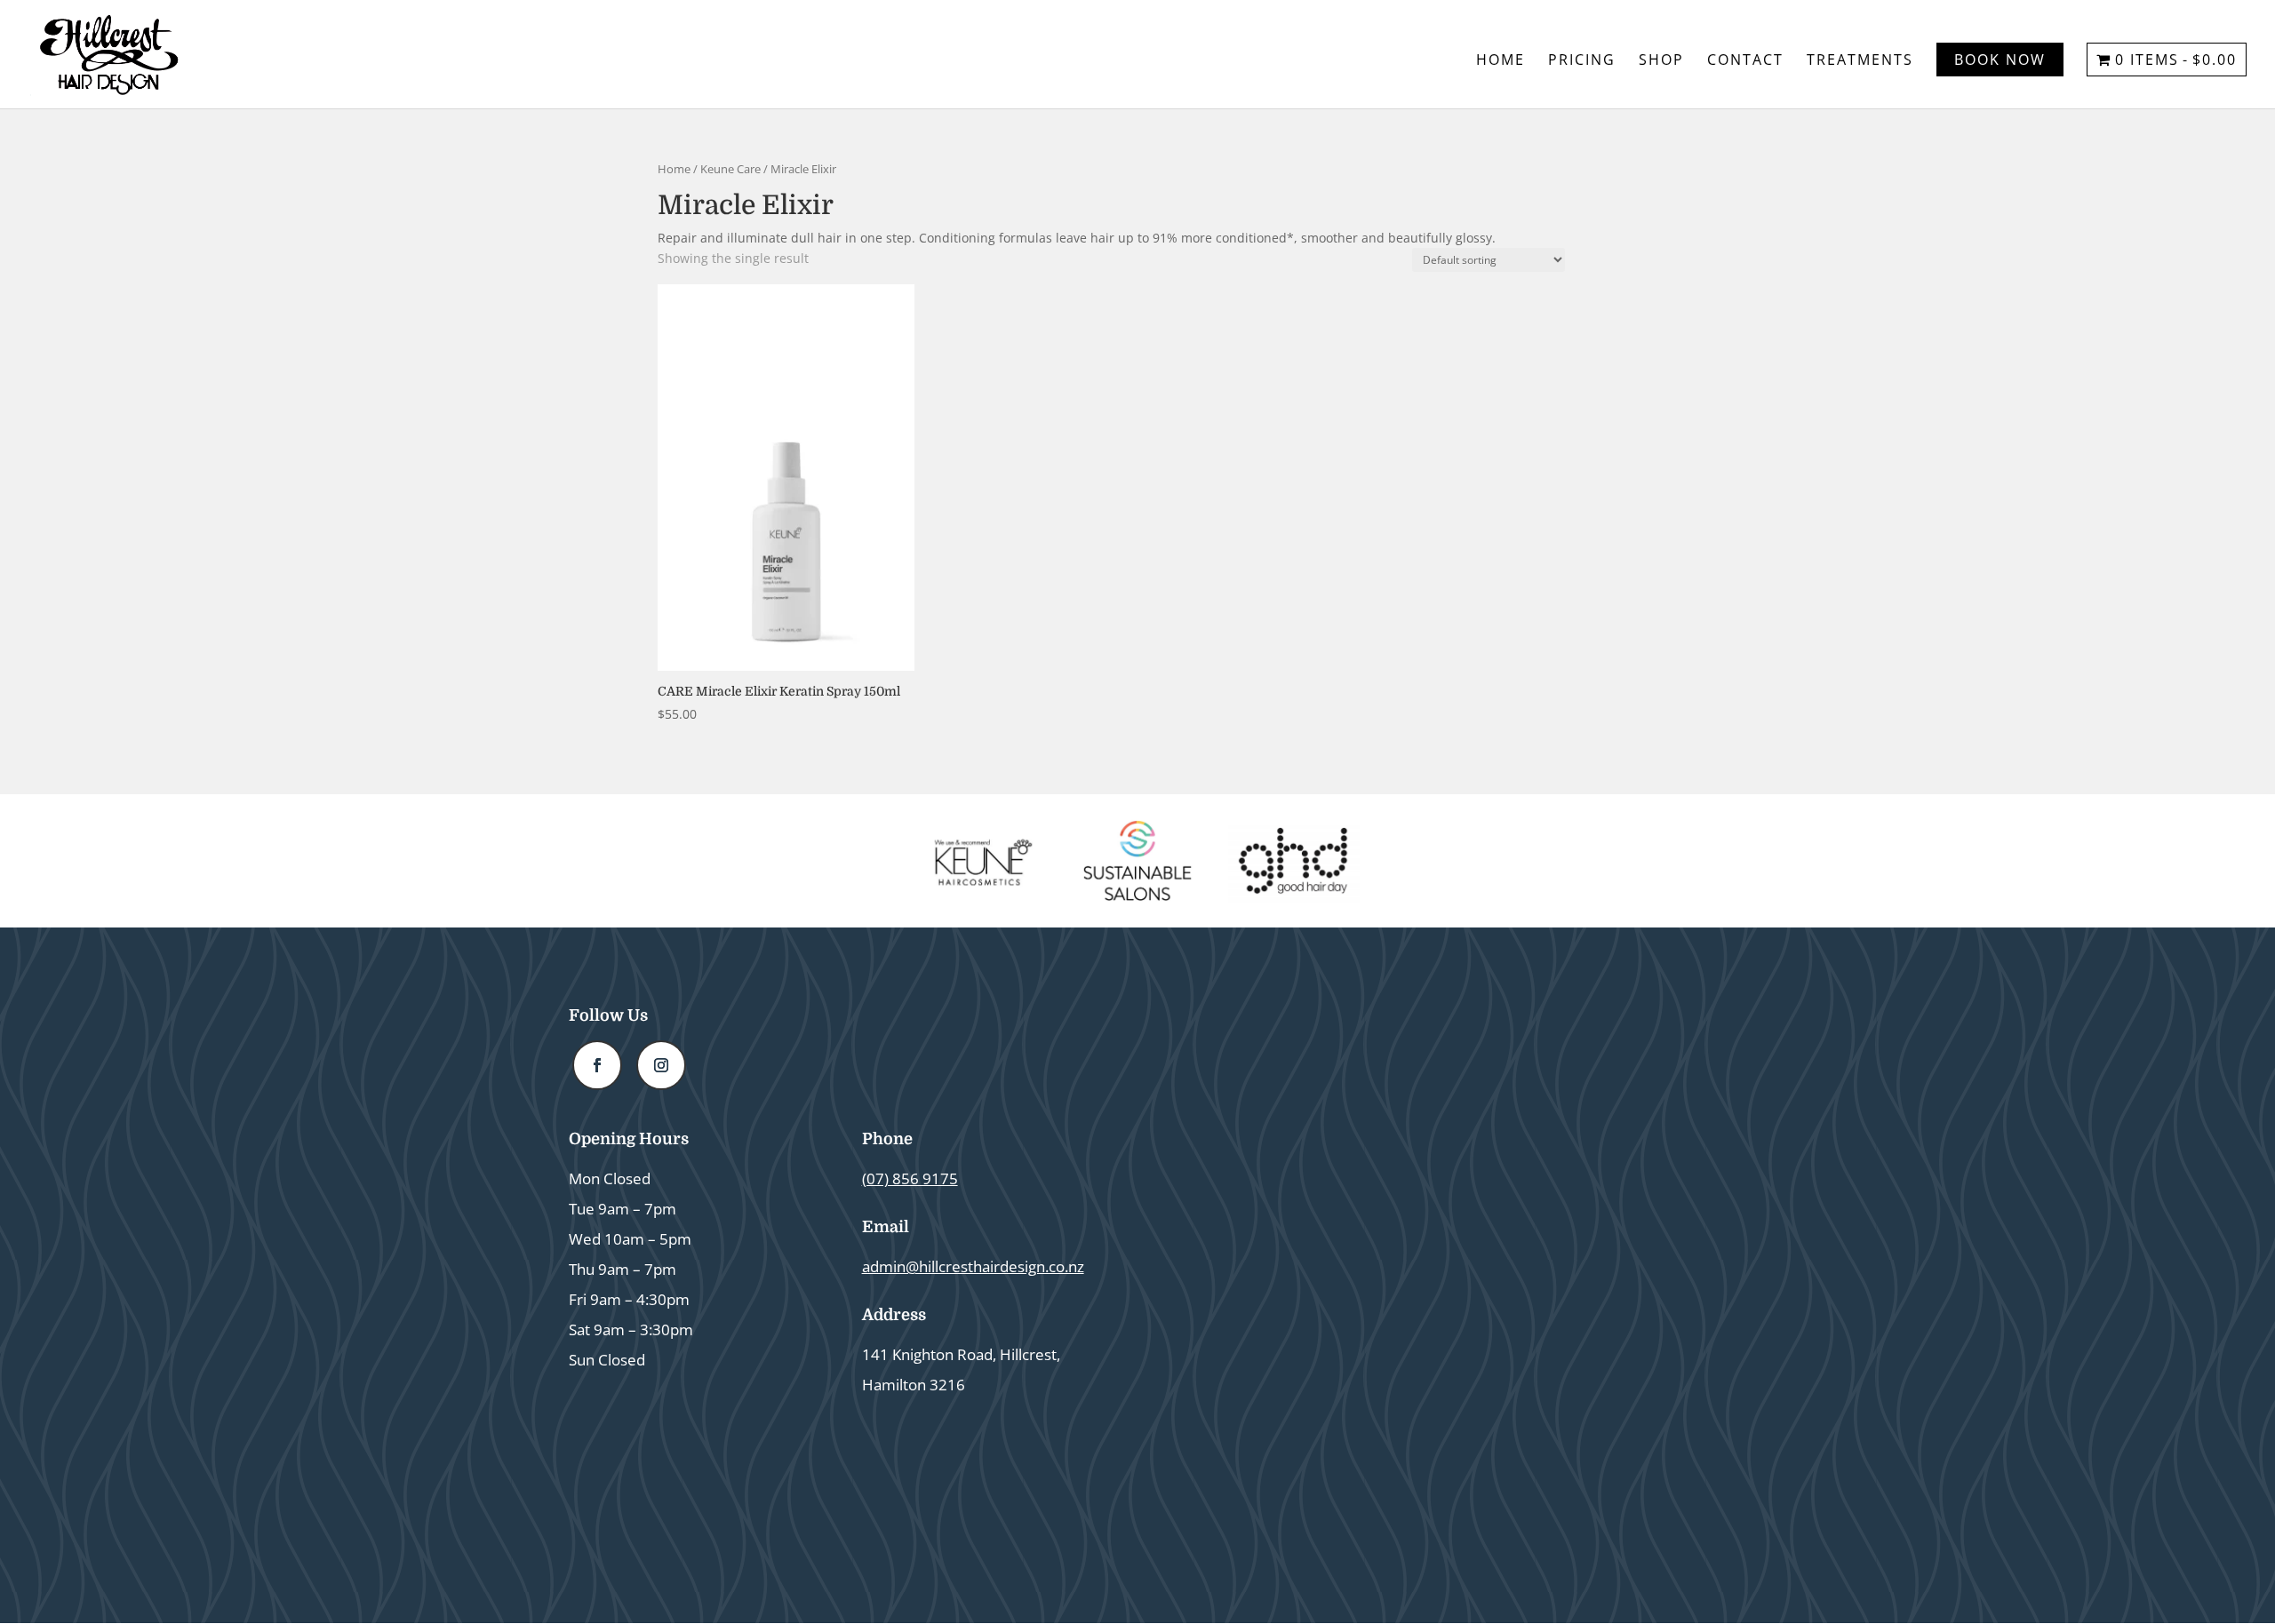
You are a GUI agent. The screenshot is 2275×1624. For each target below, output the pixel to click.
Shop (1661, 61)
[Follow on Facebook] (597, 1065)
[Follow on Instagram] (661, 1065)
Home (1501, 61)
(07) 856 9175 (910, 1178)
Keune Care (730, 169)
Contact (1745, 61)
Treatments (1860, 61)
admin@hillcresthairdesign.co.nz (973, 1266)
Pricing (1582, 61)
